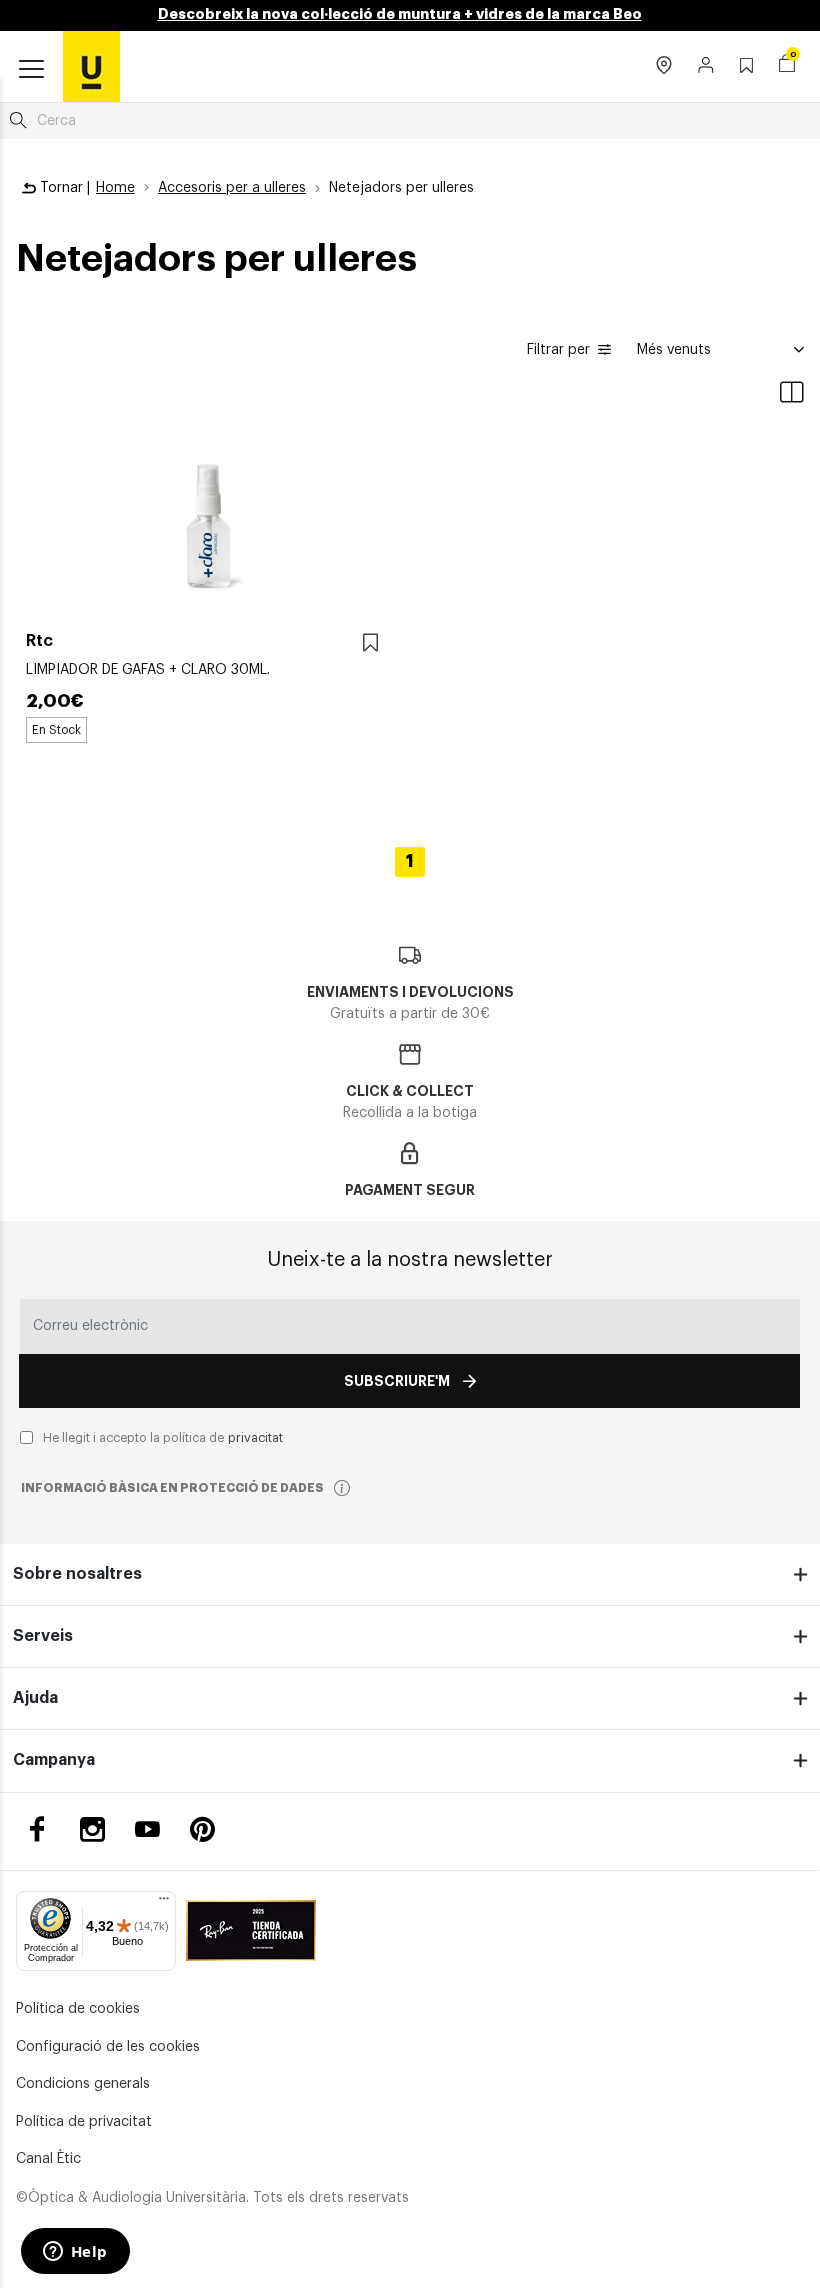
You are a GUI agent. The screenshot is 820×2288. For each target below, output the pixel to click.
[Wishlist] (370, 643)
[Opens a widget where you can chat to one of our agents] (75, 2253)
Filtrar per (558, 350)
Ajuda (35, 1698)
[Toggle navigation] (31, 70)
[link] (91, 66)
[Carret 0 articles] (787, 66)
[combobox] (410, 121)
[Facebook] (37, 1829)
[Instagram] (92, 1829)
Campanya (54, 1760)
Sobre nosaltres (77, 1574)
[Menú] (164, 1903)
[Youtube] (147, 1829)
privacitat (255, 1438)
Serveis (43, 1636)
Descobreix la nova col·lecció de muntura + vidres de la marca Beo (400, 14)
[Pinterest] (202, 1829)
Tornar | (63, 188)
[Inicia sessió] (706, 67)
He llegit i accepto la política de (163, 1438)
